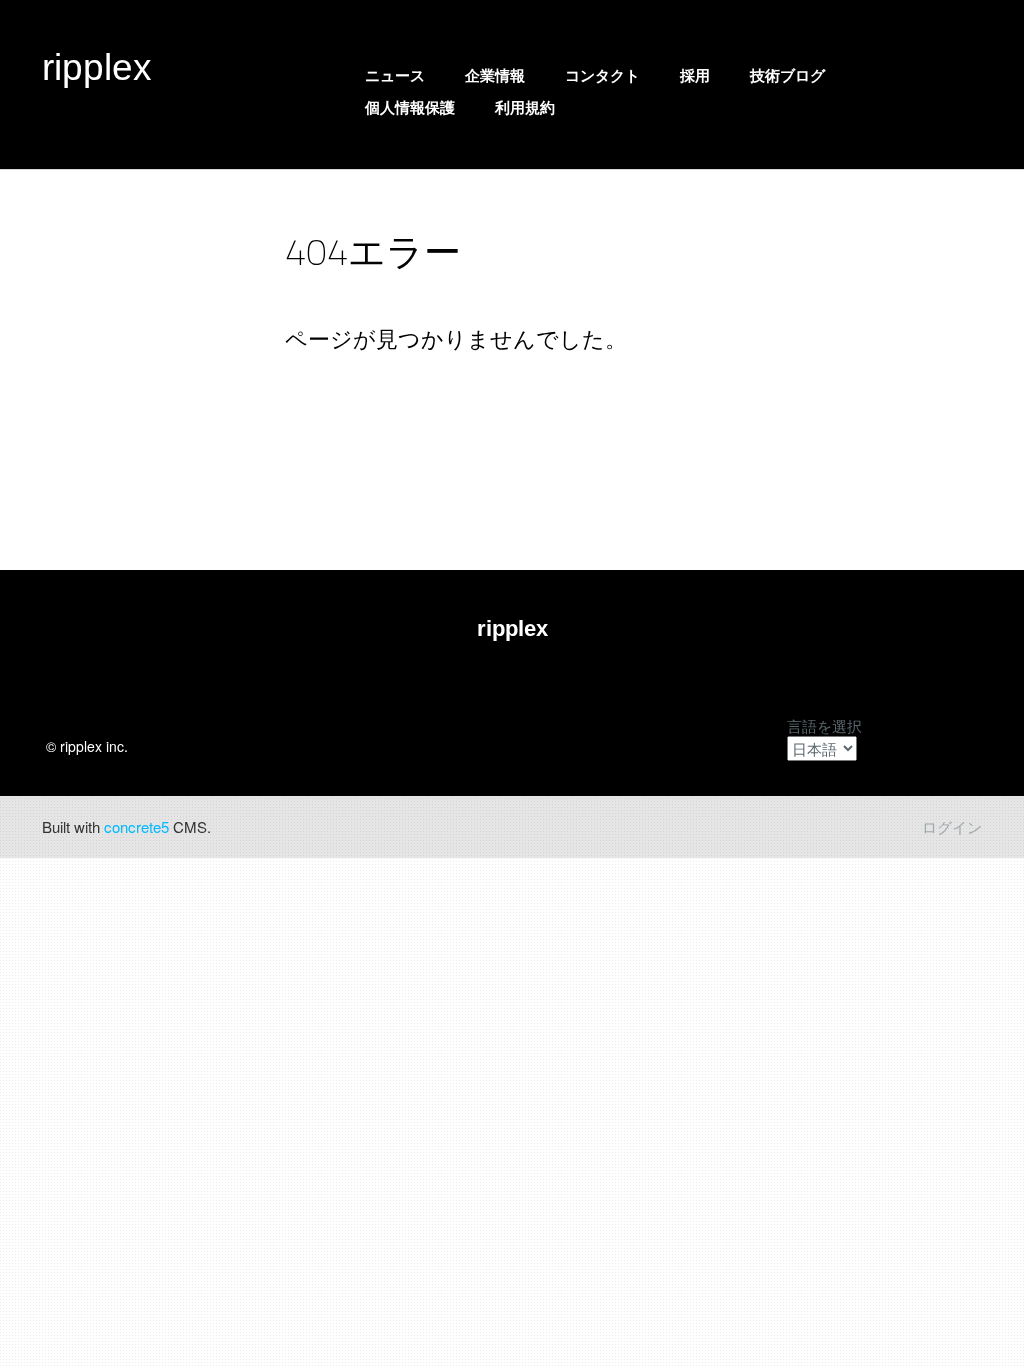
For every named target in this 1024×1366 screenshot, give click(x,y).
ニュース (395, 75)
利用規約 (525, 107)
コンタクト (602, 75)
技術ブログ (787, 75)
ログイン (952, 826)
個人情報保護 (410, 107)
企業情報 (495, 75)
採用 (695, 75)
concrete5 (136, 826)
